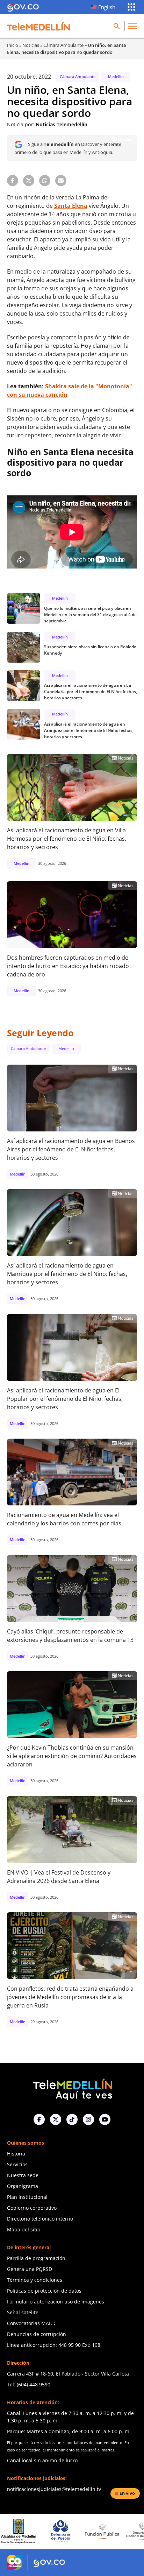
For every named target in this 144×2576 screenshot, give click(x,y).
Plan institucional (27, 2197)
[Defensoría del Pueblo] (24, 2531)
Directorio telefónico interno (40, 2219)
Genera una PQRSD (30, 2269)
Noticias (31, 45)
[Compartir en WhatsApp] (45, 181)
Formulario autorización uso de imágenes (56, 2302)
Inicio (13, 45)
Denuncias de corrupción (37, 2334)
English (107, 7)
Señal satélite (23, 2312)
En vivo (127, 2493)
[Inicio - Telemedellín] (38, 26)
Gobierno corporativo (32, 2208)
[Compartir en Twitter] (29, 181)
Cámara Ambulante (63, 45)
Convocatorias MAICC (32, 2323)
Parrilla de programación (36, 2258)
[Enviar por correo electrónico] (61, 181)
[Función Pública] (65, 2531)
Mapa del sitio (24, 2229)
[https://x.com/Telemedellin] (56, 2119)
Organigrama (23, 2186)
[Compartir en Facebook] (13, 181)
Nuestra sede (23, 2175)
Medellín (116, 76)
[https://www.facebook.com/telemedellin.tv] (39, 2119)
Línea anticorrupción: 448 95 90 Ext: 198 (54, 2345)
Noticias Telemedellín (62, 124)
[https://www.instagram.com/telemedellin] (88, 2119)
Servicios (17, 2164)
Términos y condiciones (35, 2280)
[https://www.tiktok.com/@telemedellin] (72, 2119)
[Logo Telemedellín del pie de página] (72, 2088)
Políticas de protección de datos (44, 2291)
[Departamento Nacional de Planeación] (107, 2531)
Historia (16, 2154)
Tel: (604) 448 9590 (29, 2384)
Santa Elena (71, 206)
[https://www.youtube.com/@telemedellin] (105, 2119)
